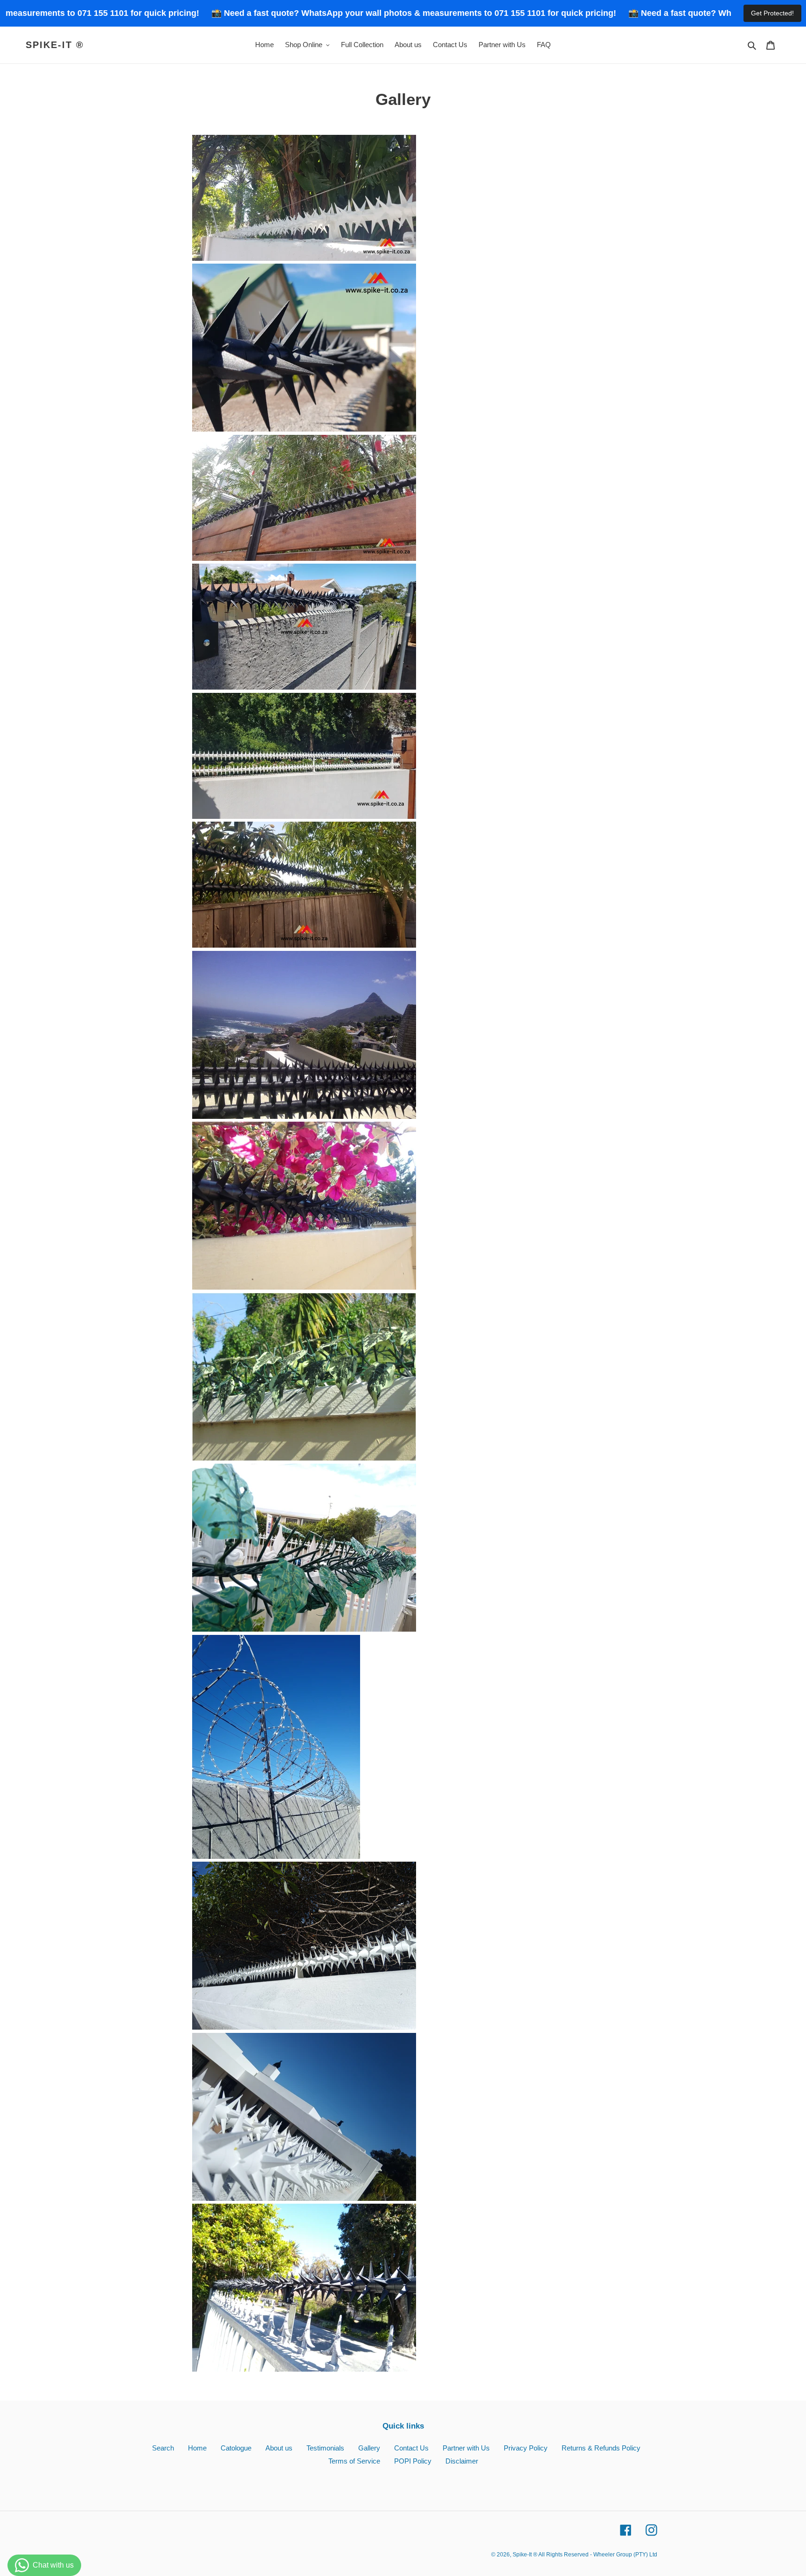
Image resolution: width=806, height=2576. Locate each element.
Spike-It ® (55, 45)
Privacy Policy (526, 2448)
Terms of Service (354, 2461)
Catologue (236, 2448)
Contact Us (411, 2448)
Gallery (369, 2448)
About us (279, 2448)
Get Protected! (772, 13)
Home (197, 2448)
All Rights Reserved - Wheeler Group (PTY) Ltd (598, 2555)
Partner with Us (466, 2448)
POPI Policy (413, 2461)
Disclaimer (462, 2461)
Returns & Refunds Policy (601, 2448)
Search (163, 2448)
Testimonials (325, 2448)
